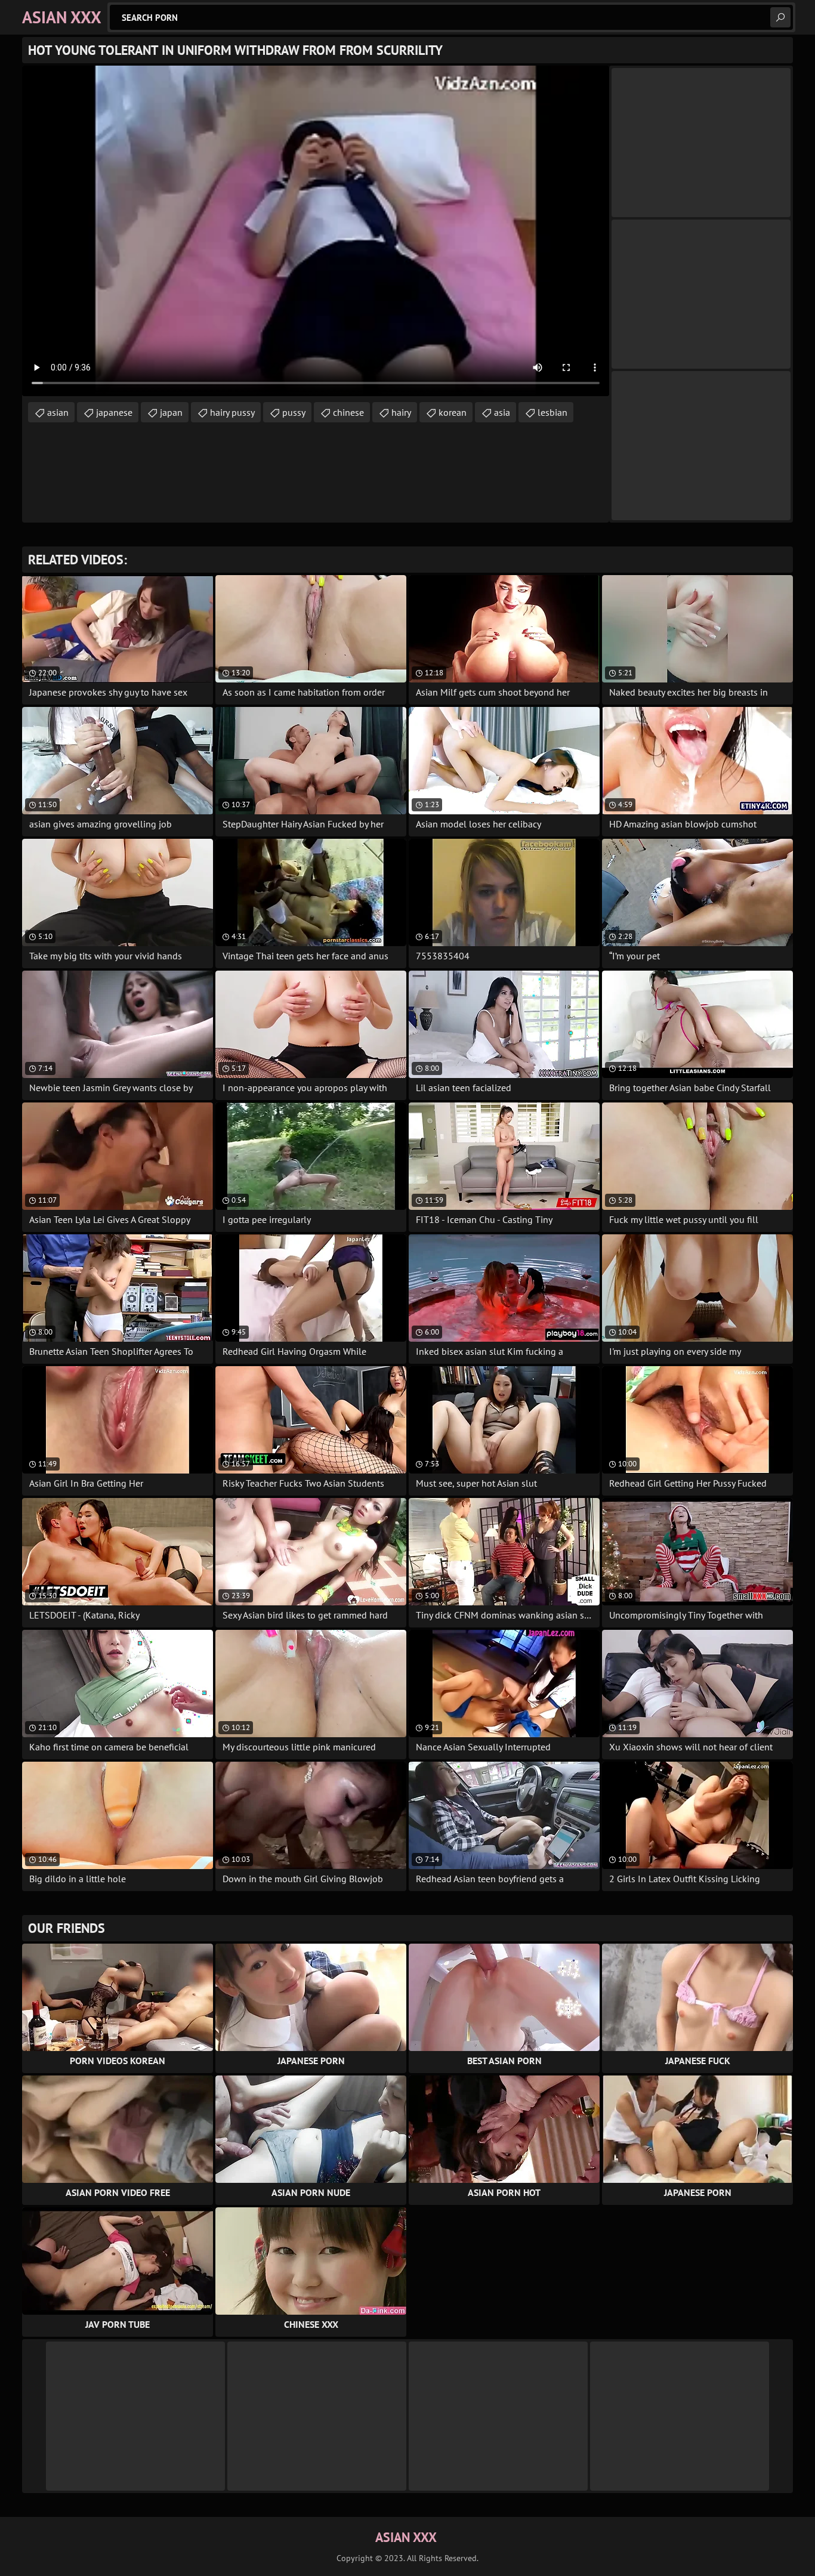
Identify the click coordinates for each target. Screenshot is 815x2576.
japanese (114, 412)
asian (58, 412)
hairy (401, 412)
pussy (294, 412)
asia (502, 412)
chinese (348, 412)
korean (453, 412)
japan (171, 412)
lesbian (552, 412)
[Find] (780, 17)
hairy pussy (232, 412)
